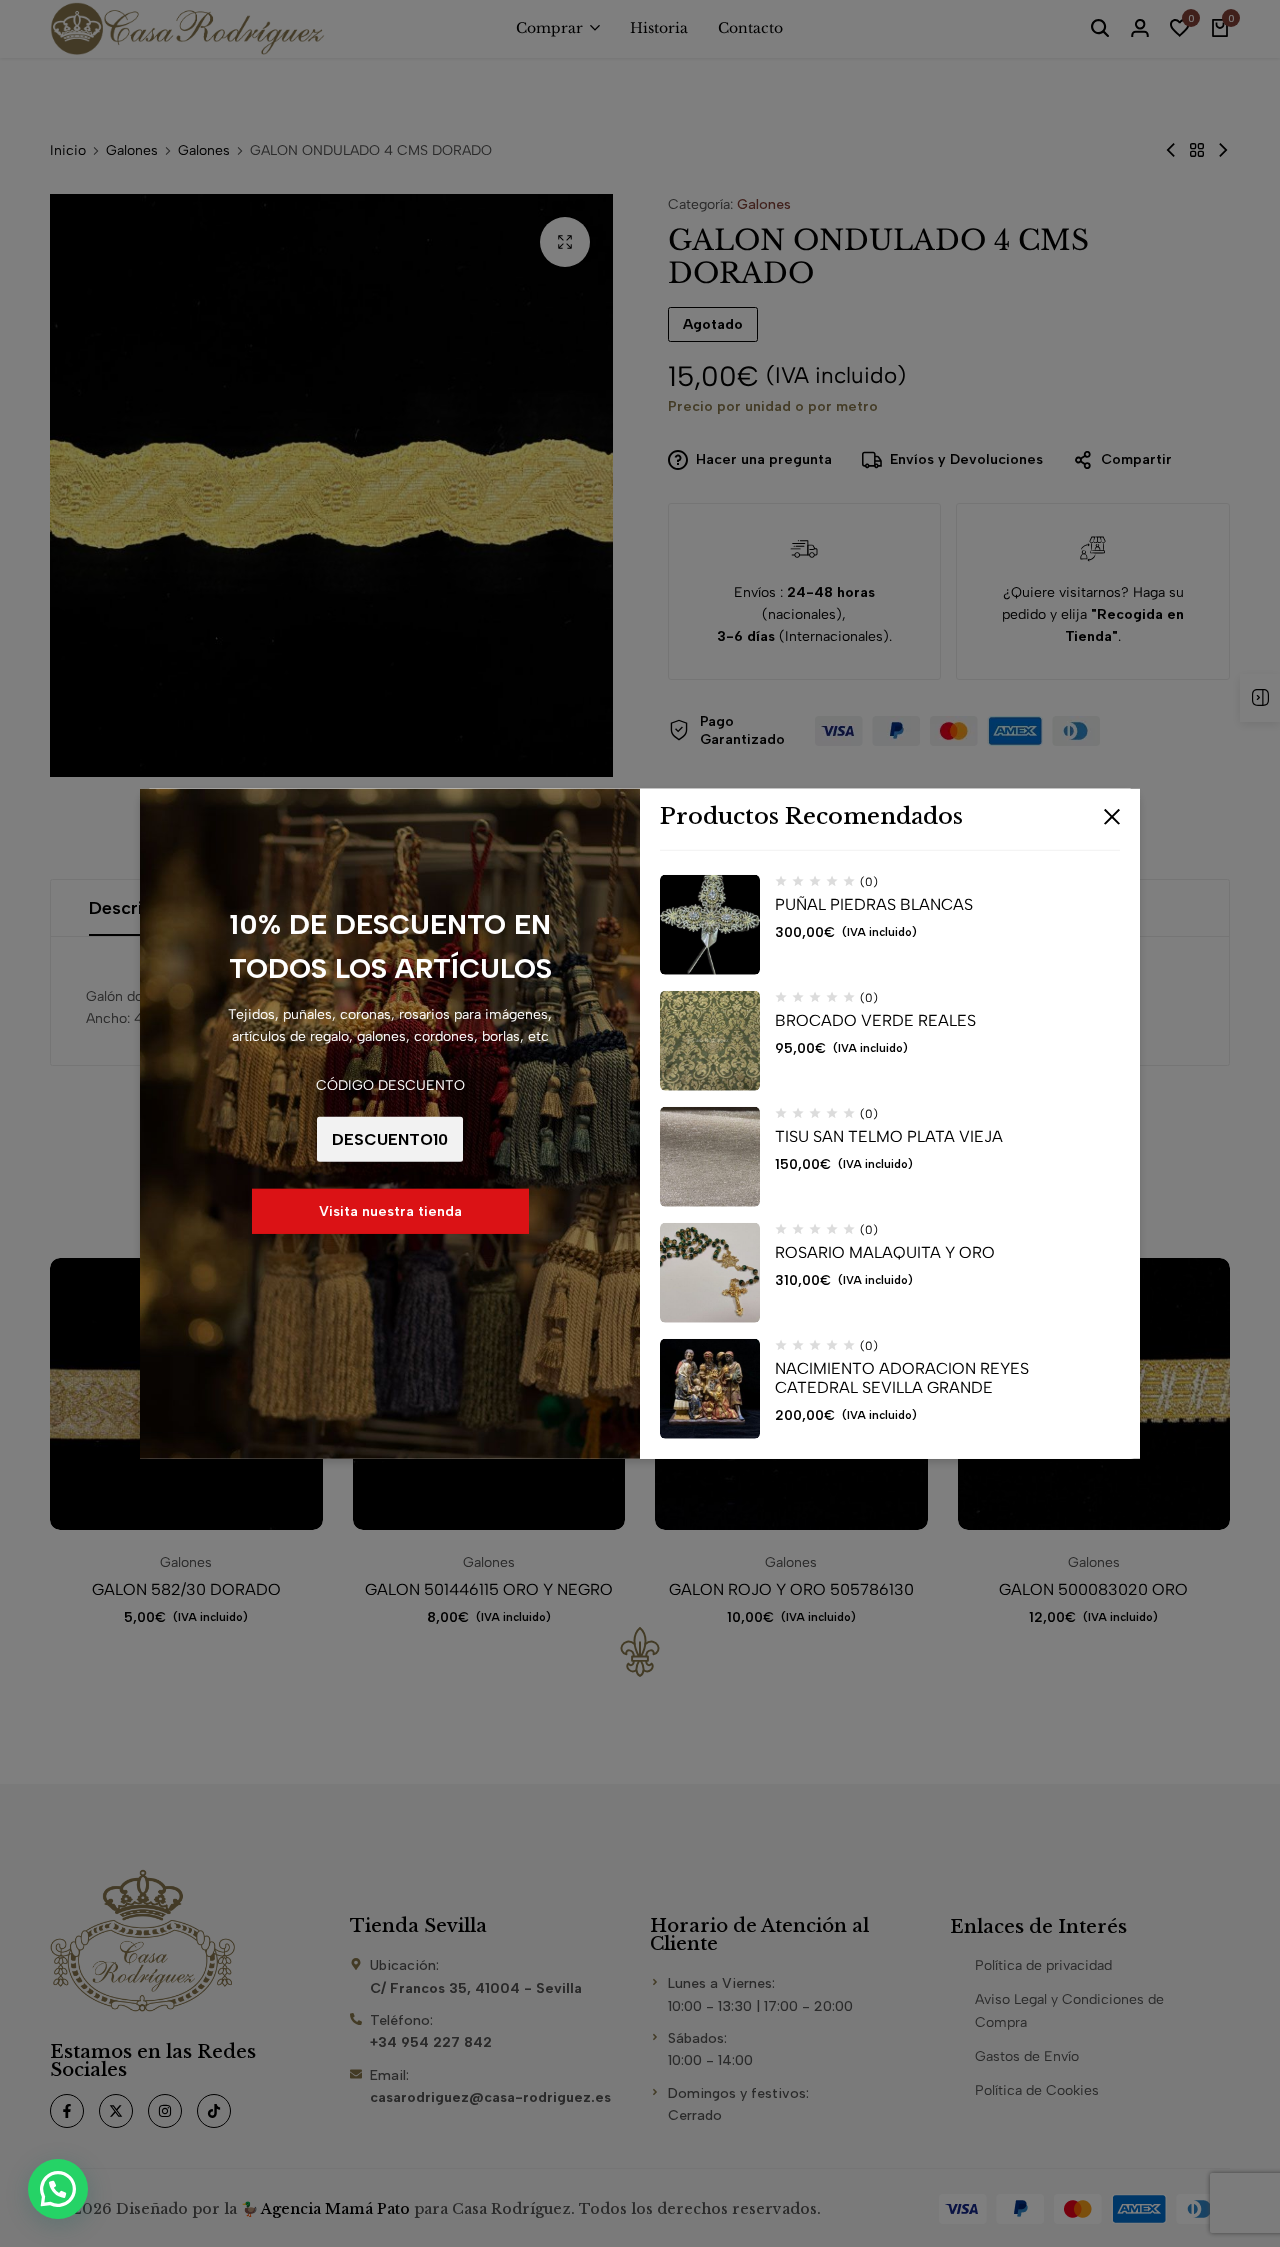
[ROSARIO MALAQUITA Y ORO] (710, 1273)
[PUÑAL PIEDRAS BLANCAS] (710, 925)
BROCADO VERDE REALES (875, 1020)
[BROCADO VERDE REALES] (710, 1041)
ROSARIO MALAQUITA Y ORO (885, 1252)
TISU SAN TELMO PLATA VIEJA (889, 1136)
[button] (58, 2189)
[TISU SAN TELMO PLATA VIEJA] (710, 1157)
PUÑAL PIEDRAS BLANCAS (874, 904)
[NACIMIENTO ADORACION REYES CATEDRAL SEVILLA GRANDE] (710, 1389)
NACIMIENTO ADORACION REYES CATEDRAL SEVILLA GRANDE (902, 1378)
